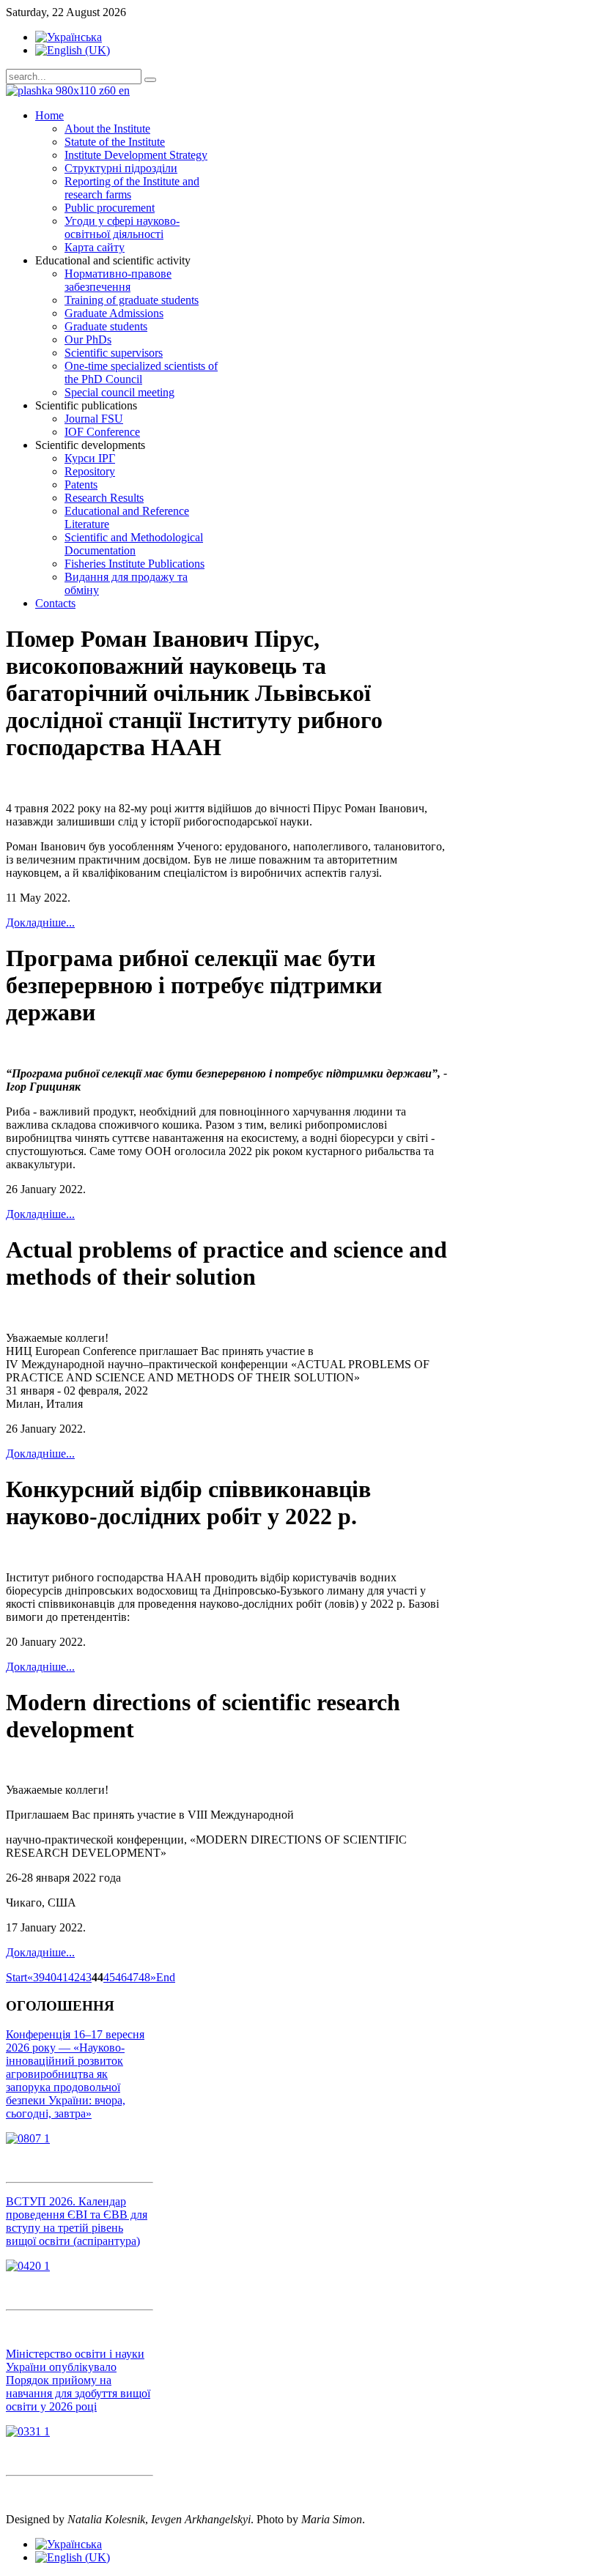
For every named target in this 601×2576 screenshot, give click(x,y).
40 (51, 1977)
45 (109, 1977)
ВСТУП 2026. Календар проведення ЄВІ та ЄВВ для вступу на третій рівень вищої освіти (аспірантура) (77, 2221)
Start (16, 1977)
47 (133, 1977)
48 (144, 1977)
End (166, 1977)
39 (39, 1977)
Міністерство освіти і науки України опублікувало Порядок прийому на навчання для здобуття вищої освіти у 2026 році (78, 2380)
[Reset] (150, 80)
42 (74, 1977)
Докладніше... (40, 923)
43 (86, 1977)
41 (62, 1977)
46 (121, 1977)
